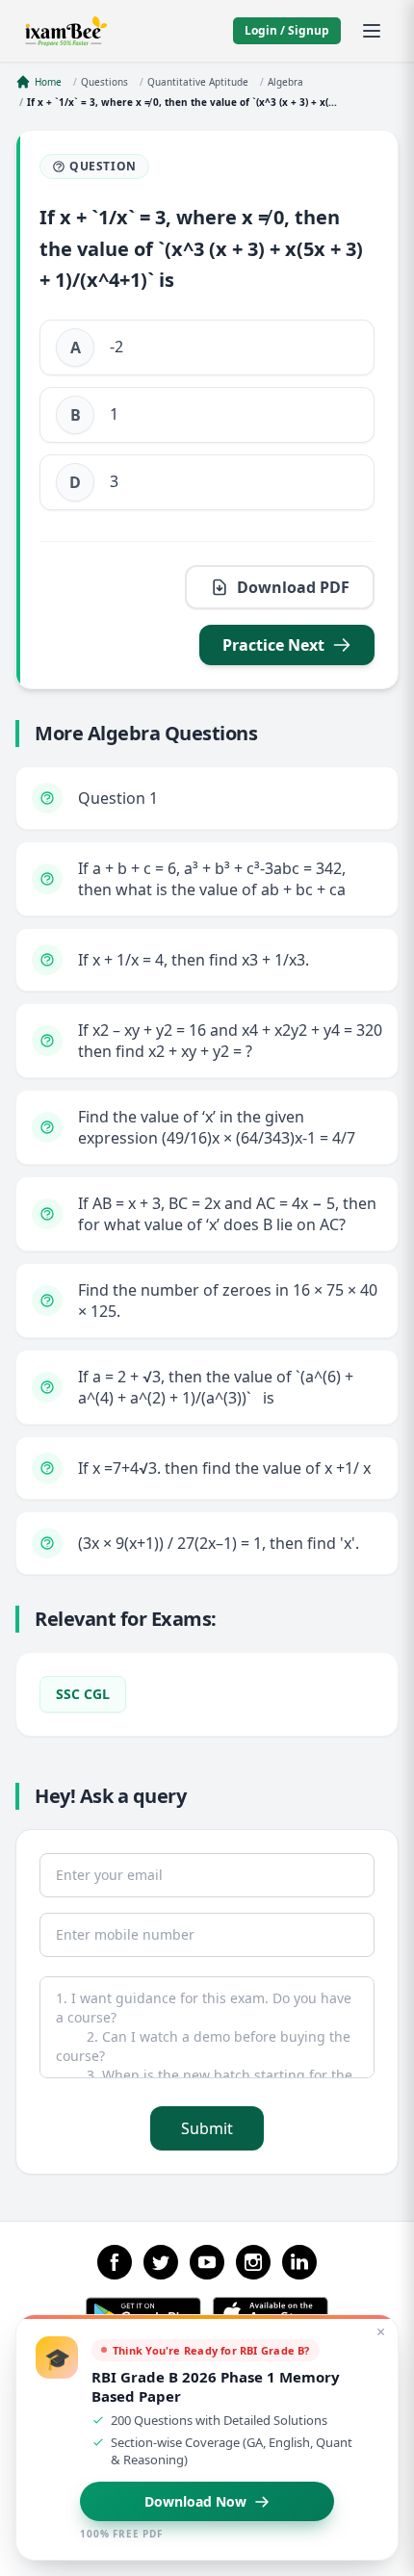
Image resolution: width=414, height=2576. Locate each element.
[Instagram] (253, 2262)
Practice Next (273, 645)
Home (48, 82)
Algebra (285, 82)
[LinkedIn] (299, 2262)
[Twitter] (161, 2262)
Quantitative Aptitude (198, 82)
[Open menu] (372, 31)
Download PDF (293, 587)
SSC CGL (83, 1694)
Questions (104, 82)
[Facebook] (115, 2262)
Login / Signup (287, 30)
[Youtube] (207, 2262)
